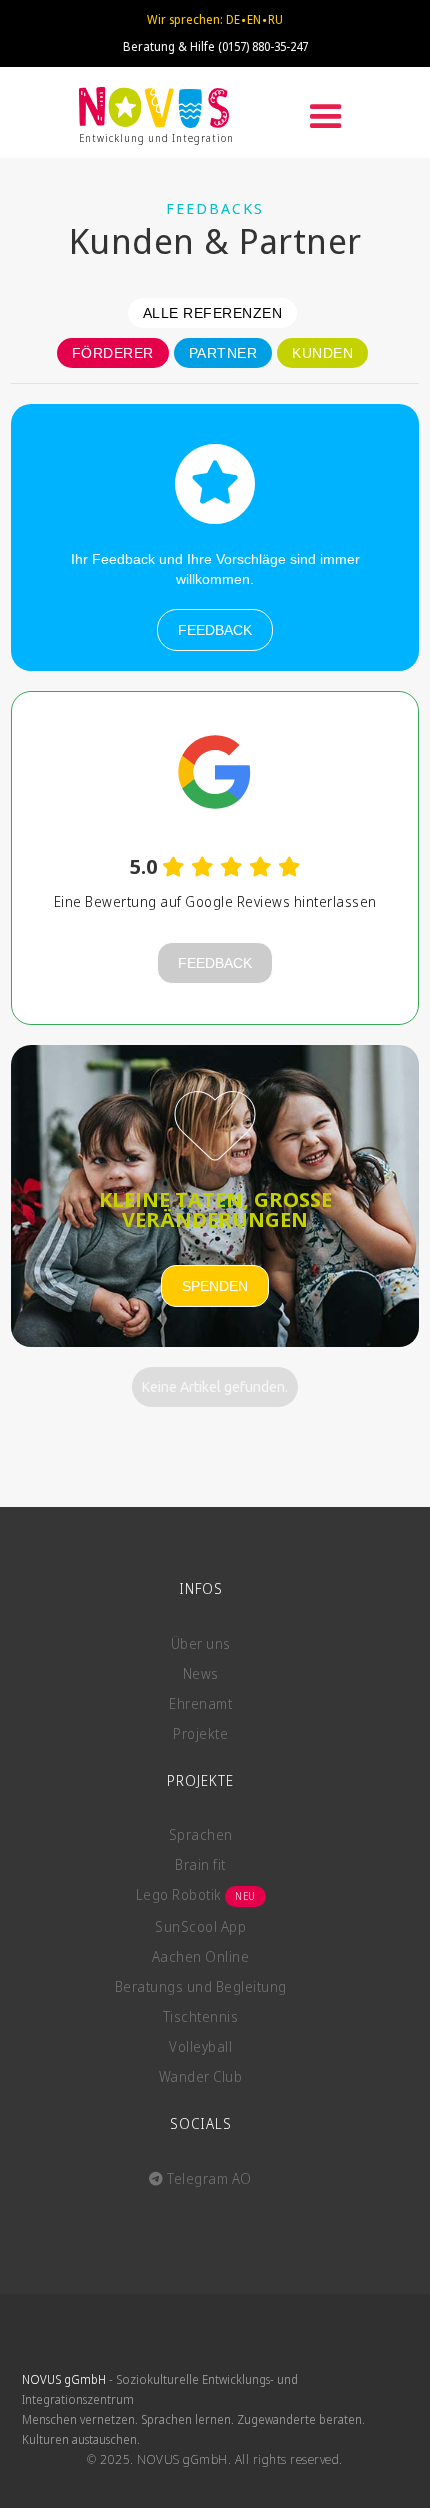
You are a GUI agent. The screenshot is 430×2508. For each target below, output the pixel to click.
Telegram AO (200, 2178)
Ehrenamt (200, 1703)
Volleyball (200, 2046)
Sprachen (201, 1834)
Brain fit (200, 1864)
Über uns (201, 1643)
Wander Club (201, 2076)
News (201, 1673)
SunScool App (200, 1926)
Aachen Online (201, 1956)
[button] (326, 117)
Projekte (200, 1733)
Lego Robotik (196, 1894)
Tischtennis (201, 2016)
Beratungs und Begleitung (201, 1986)
